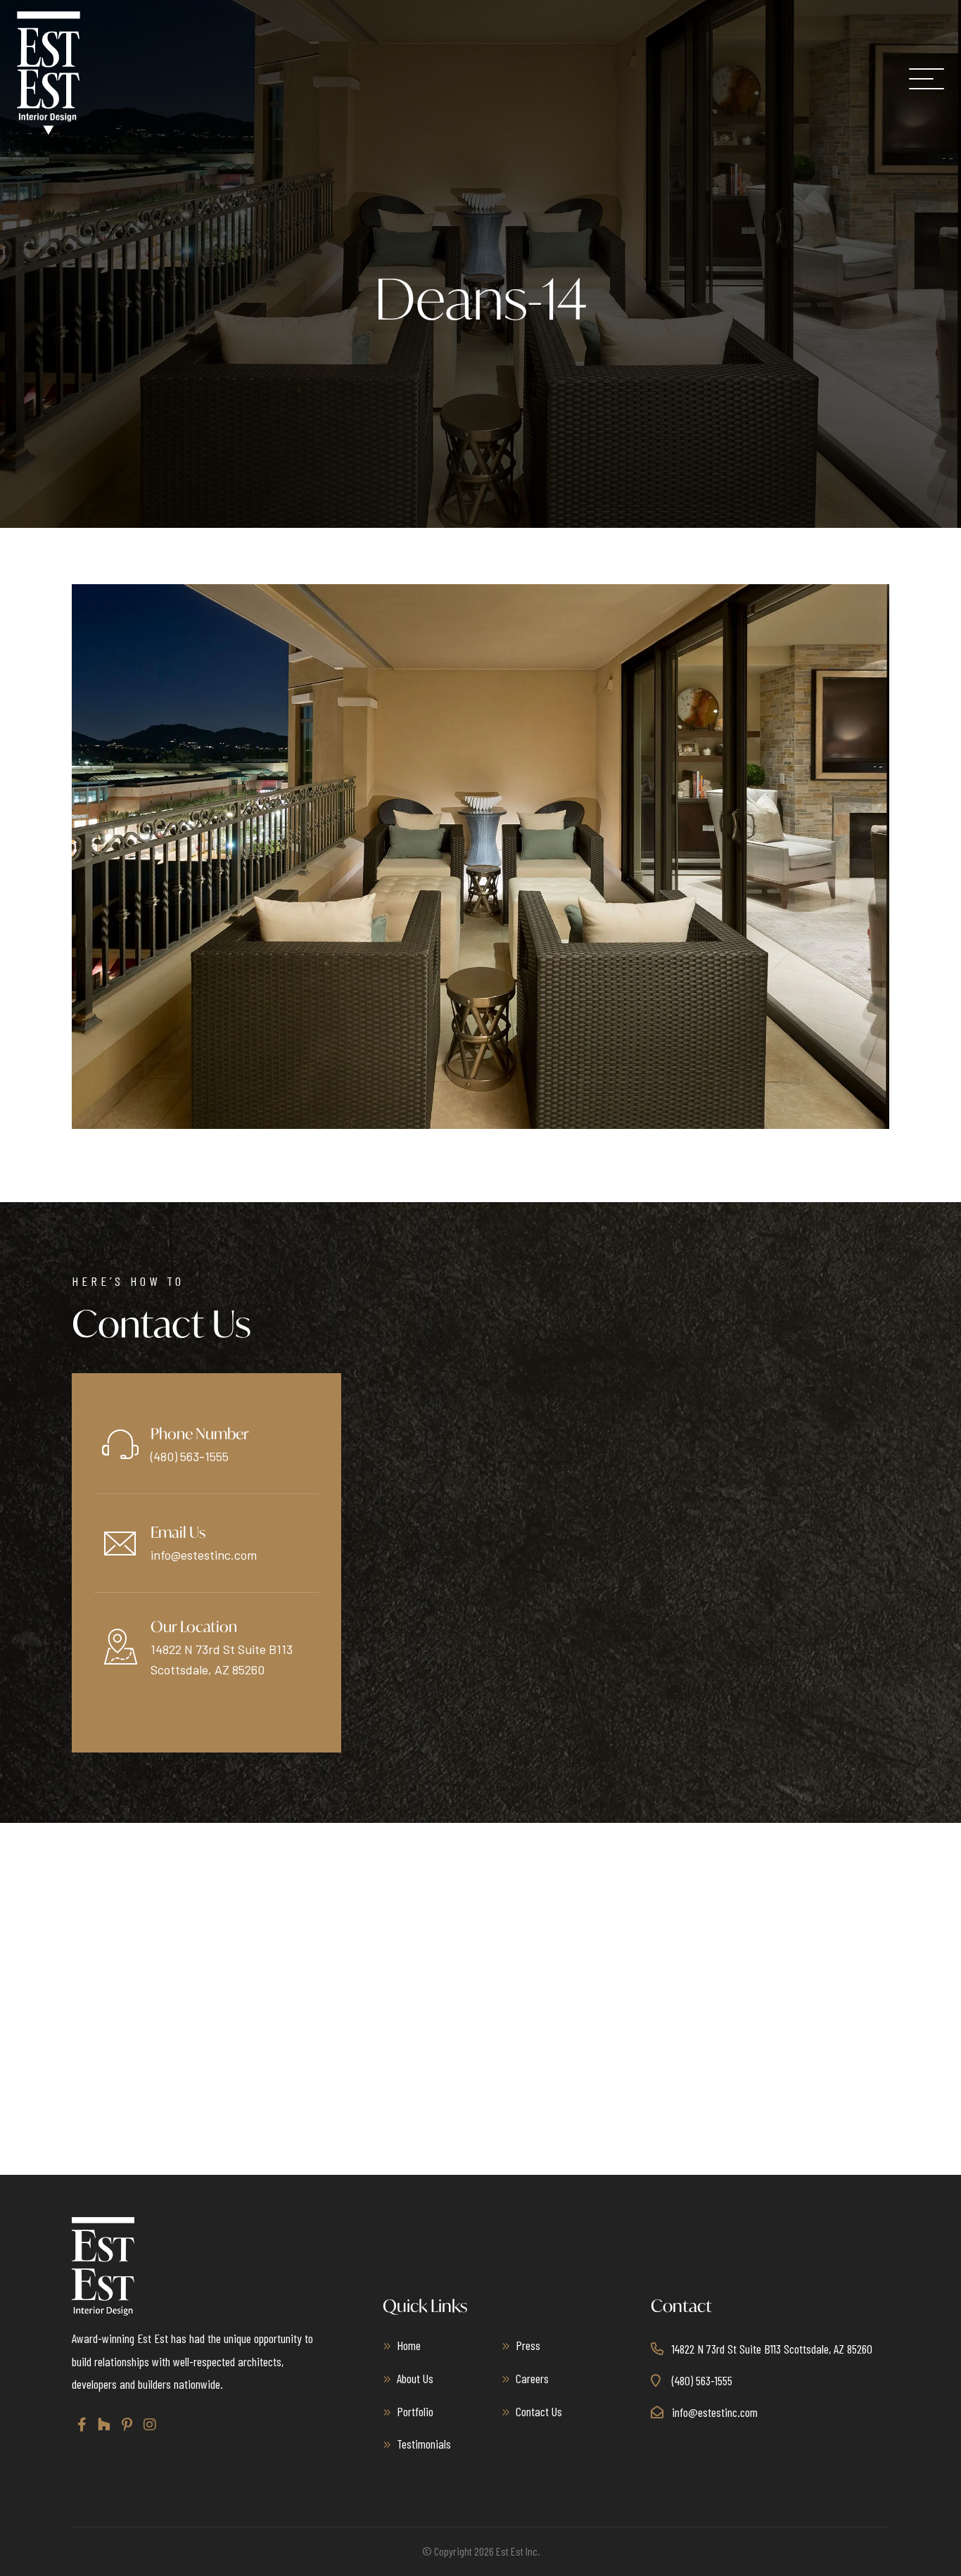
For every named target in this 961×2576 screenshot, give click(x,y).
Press (528, 2345)
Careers (532, 2378)
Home (409, 2345)
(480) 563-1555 (190, 1456)
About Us (415, 2378)
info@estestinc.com (204, 1555)
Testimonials (424, 2444)
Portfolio (415, 2411)
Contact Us (539, 2411)
